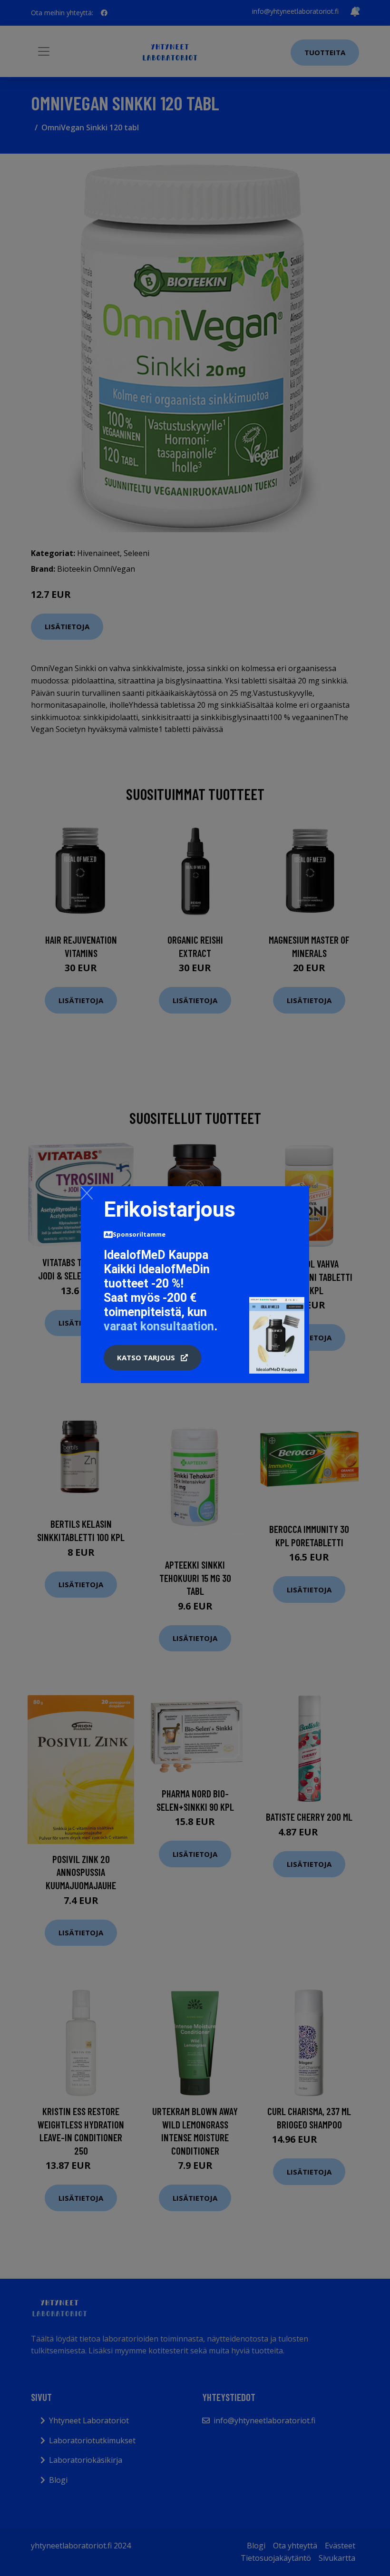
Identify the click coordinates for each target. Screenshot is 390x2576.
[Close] (87, 1193)
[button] (152, 1358)
